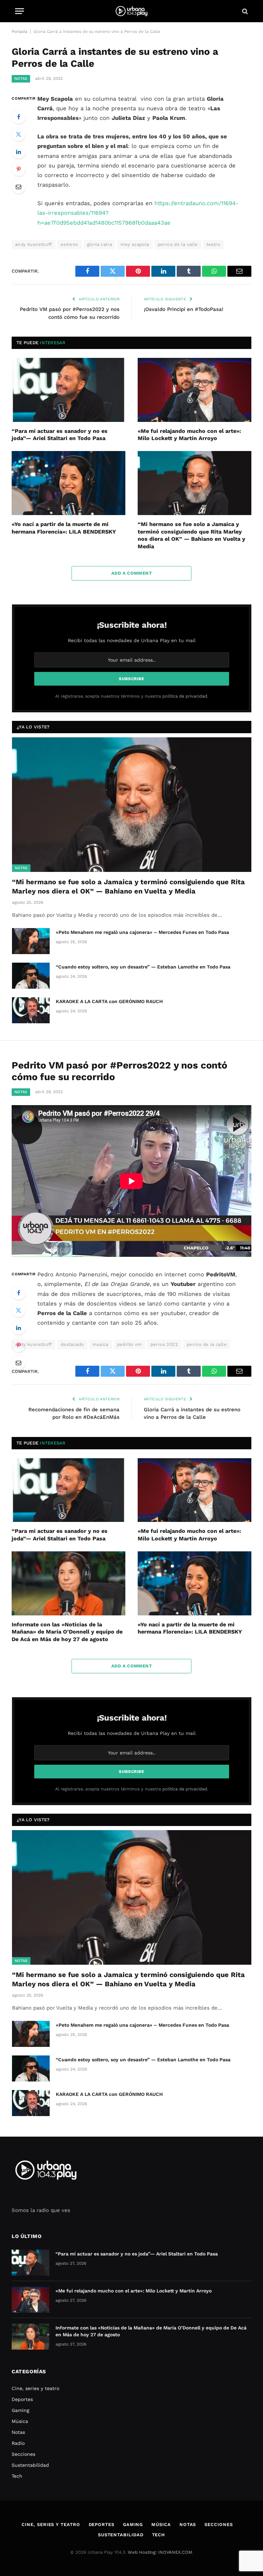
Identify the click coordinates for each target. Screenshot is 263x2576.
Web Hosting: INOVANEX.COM (160, 2552)
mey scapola (135, 244)
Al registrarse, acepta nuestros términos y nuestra (132, 696)
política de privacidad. (185, 696)
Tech (17, 2476)
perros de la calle (178, 244)
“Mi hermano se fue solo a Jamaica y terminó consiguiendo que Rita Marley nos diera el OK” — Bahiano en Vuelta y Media (191, 535)
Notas (21, 79)
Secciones (23, 2454)
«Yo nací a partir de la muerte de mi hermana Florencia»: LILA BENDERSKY (64, 528)
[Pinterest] (18, 169)
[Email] (18, 187)
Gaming (20, 2410)
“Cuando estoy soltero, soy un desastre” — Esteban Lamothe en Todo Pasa (143, 967)
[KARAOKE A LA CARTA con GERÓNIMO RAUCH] (31, 1010)
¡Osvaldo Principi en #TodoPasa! (184, 309)
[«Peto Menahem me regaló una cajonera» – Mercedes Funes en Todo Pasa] (31, 941)
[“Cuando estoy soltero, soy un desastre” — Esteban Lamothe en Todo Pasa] (31, 976)
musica (100, 1344)
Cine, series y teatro (35, 2388)
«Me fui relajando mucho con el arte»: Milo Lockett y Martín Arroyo (189, 435)
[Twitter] (18, 134)
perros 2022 (164, 1344)
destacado (72, 1344)
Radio (18, 2443)
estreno (70, 244)
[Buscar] (244, 11)
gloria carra (100, 244)
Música (20, 2421)
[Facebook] (18, 117)
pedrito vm (129, 1344)
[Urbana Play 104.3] (131, 11)
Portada (20, 32)
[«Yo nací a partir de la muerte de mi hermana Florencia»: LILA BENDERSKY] (68, 483)
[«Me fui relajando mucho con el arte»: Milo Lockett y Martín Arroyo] (195, 390)
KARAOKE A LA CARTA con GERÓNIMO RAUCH (109, 1001)
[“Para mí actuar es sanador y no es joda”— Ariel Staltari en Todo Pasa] (68, 390)
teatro (213, 244)
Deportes (22, 2399)
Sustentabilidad (30, 2465)
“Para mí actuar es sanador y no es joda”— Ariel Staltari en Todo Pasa (60, 435)
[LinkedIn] (18, 152)
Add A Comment (131, 573)
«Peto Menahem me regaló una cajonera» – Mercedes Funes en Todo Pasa (142, 932)
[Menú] (20, 11)
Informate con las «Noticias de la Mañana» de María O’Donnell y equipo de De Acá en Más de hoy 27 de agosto (67, 1632)
